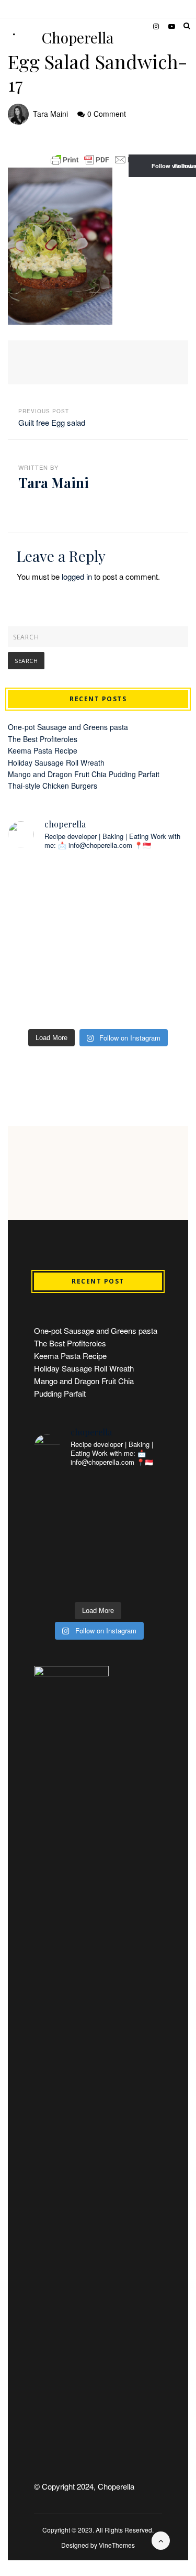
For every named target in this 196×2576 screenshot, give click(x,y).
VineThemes (117, 2545)
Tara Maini (50, 114)
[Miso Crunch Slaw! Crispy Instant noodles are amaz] (145, 996)
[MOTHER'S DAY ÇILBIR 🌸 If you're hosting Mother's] (52, 941)
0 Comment (107, 114)
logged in (77, 576)
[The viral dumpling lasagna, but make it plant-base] (52, 996)
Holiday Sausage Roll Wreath (56, 762)
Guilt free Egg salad (52, 422)
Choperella (78, 38)
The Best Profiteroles (43, 739)
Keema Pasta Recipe (43, 750)
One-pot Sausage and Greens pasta (68, 727)
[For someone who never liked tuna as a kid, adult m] (145, 887)
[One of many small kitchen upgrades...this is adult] (52, 887)
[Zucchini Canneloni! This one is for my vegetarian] (145, 941)
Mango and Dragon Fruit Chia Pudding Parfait (84, 774)
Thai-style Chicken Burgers (53, 786)
